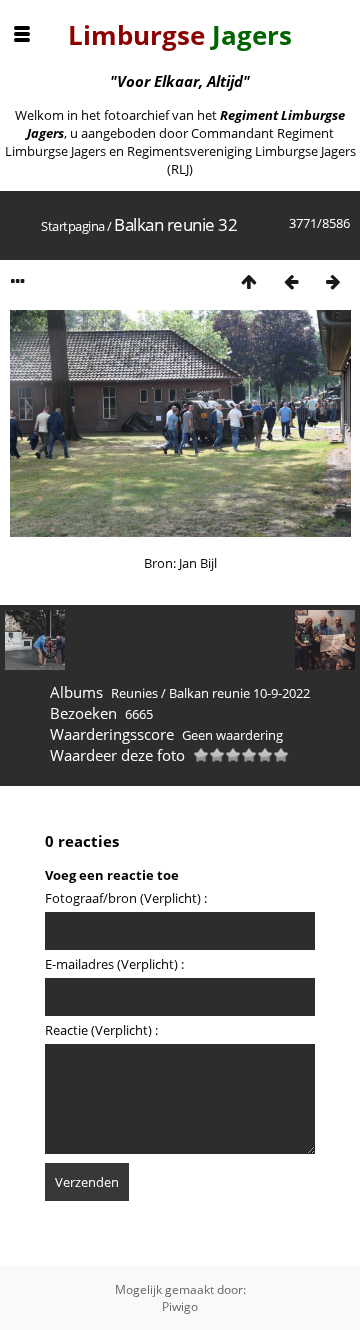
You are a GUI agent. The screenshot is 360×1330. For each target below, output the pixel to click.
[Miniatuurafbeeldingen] (249, 281)
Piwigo (180, 1306)
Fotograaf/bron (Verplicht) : (126, 898)
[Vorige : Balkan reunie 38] (291, 281)
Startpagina (73, 226)
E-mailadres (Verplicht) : (114, 964)
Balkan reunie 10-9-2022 (239, 693)
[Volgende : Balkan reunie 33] (333, 281)
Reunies (134, 693)
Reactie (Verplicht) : (101, 1030)
